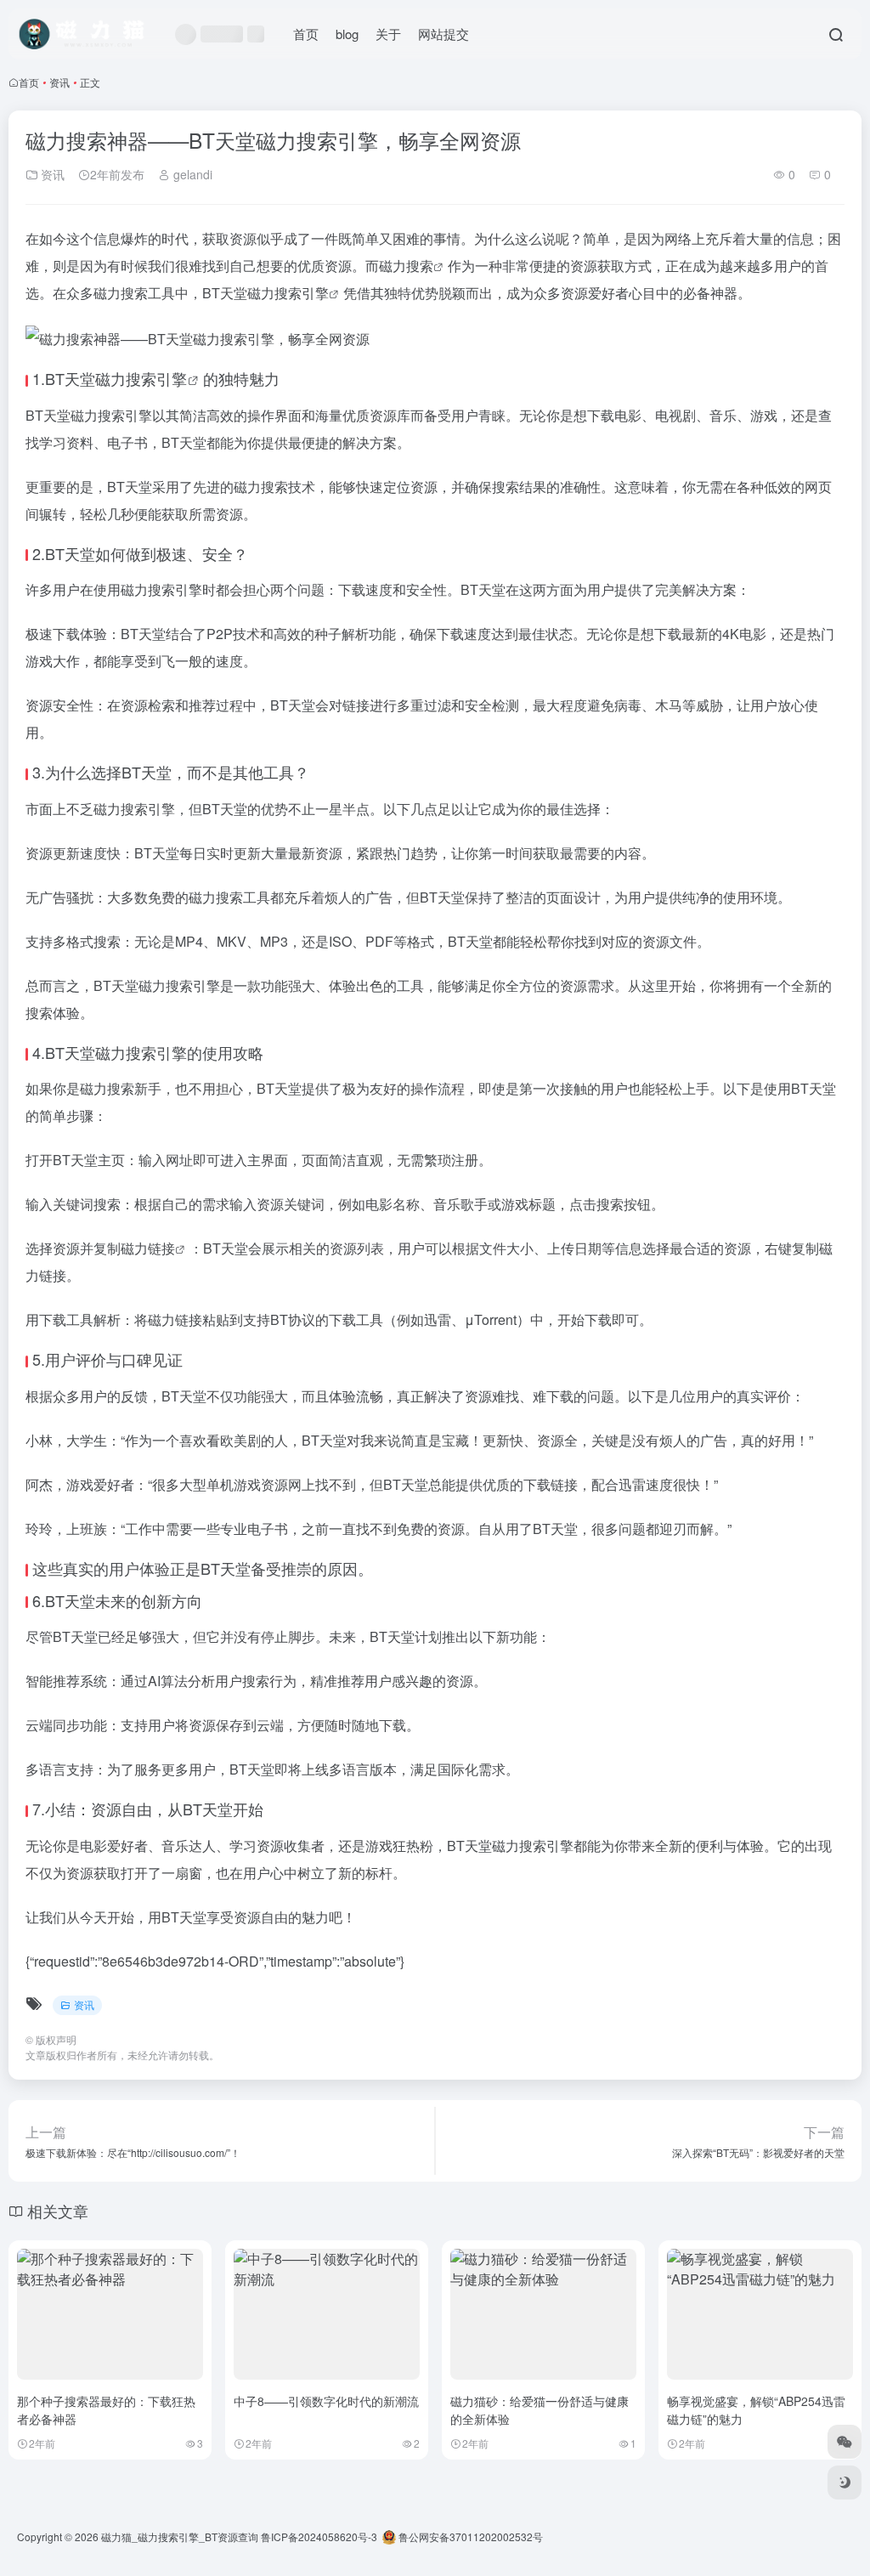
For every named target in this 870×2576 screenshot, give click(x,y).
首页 (306, 34)
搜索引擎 (156, 378)
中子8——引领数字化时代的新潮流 (326, 2401)
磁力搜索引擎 (288, 293)
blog (347, 34)
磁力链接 (148, 1248)
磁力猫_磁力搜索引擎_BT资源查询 (180, 2536)
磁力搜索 (406, 266)
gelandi (191, 174)
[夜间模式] (845, 2483)
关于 (388, 34)
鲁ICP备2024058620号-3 (319, 2536)
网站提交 (443, 34)
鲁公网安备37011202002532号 (469, 2536)
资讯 (59, 82)
